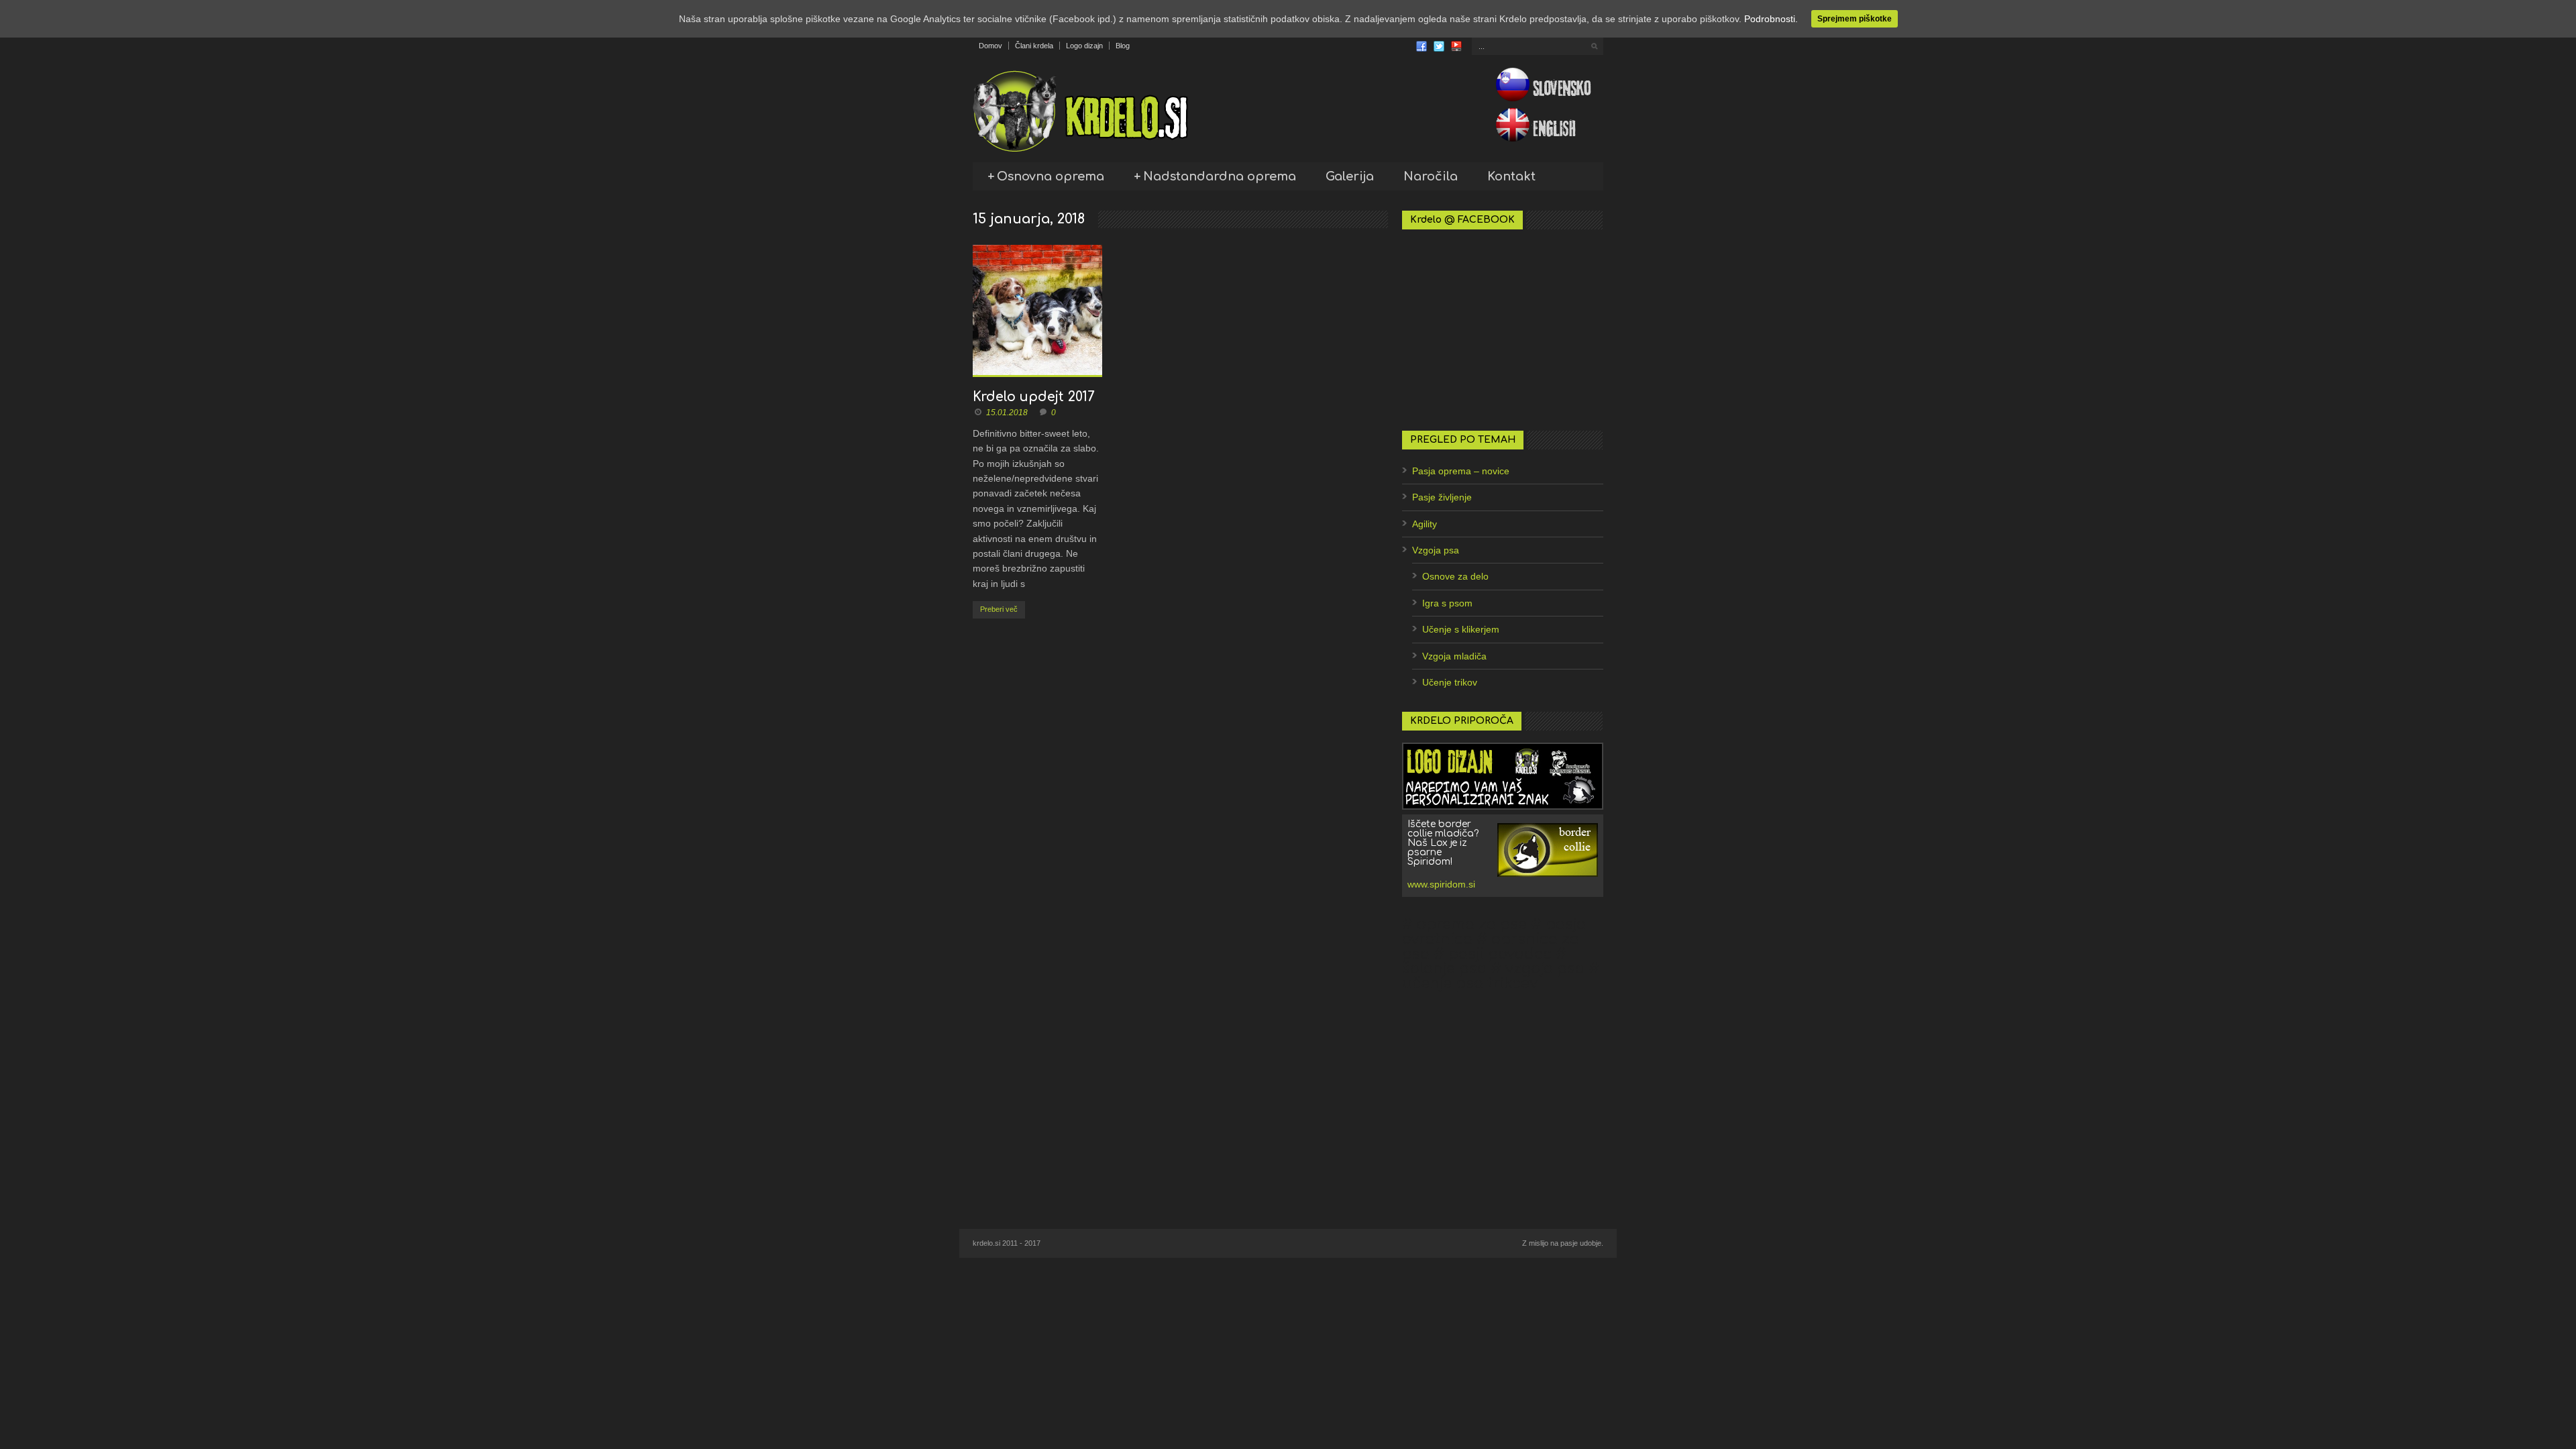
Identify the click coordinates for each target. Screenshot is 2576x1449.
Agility (1425, 524)
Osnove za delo (1455, 576)
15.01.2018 (1007, 413)
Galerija (1350, 176)
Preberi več (999, 609)
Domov (990, 46)
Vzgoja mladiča (1454, 656)
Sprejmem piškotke (1855, 19)
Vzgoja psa (1436, 550)
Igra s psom (1447, 603)
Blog (1123, 46)
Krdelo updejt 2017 (1033, 397)
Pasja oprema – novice (1461, 471)
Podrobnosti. (1771, 19)
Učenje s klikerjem (1461, 629)
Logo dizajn (1084, 46)
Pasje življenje (1442, 497)
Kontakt (1511, 176)
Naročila (1431, 176)
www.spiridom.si (1441, 884)
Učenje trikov (1450, 682)
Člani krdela (1034, 46)
